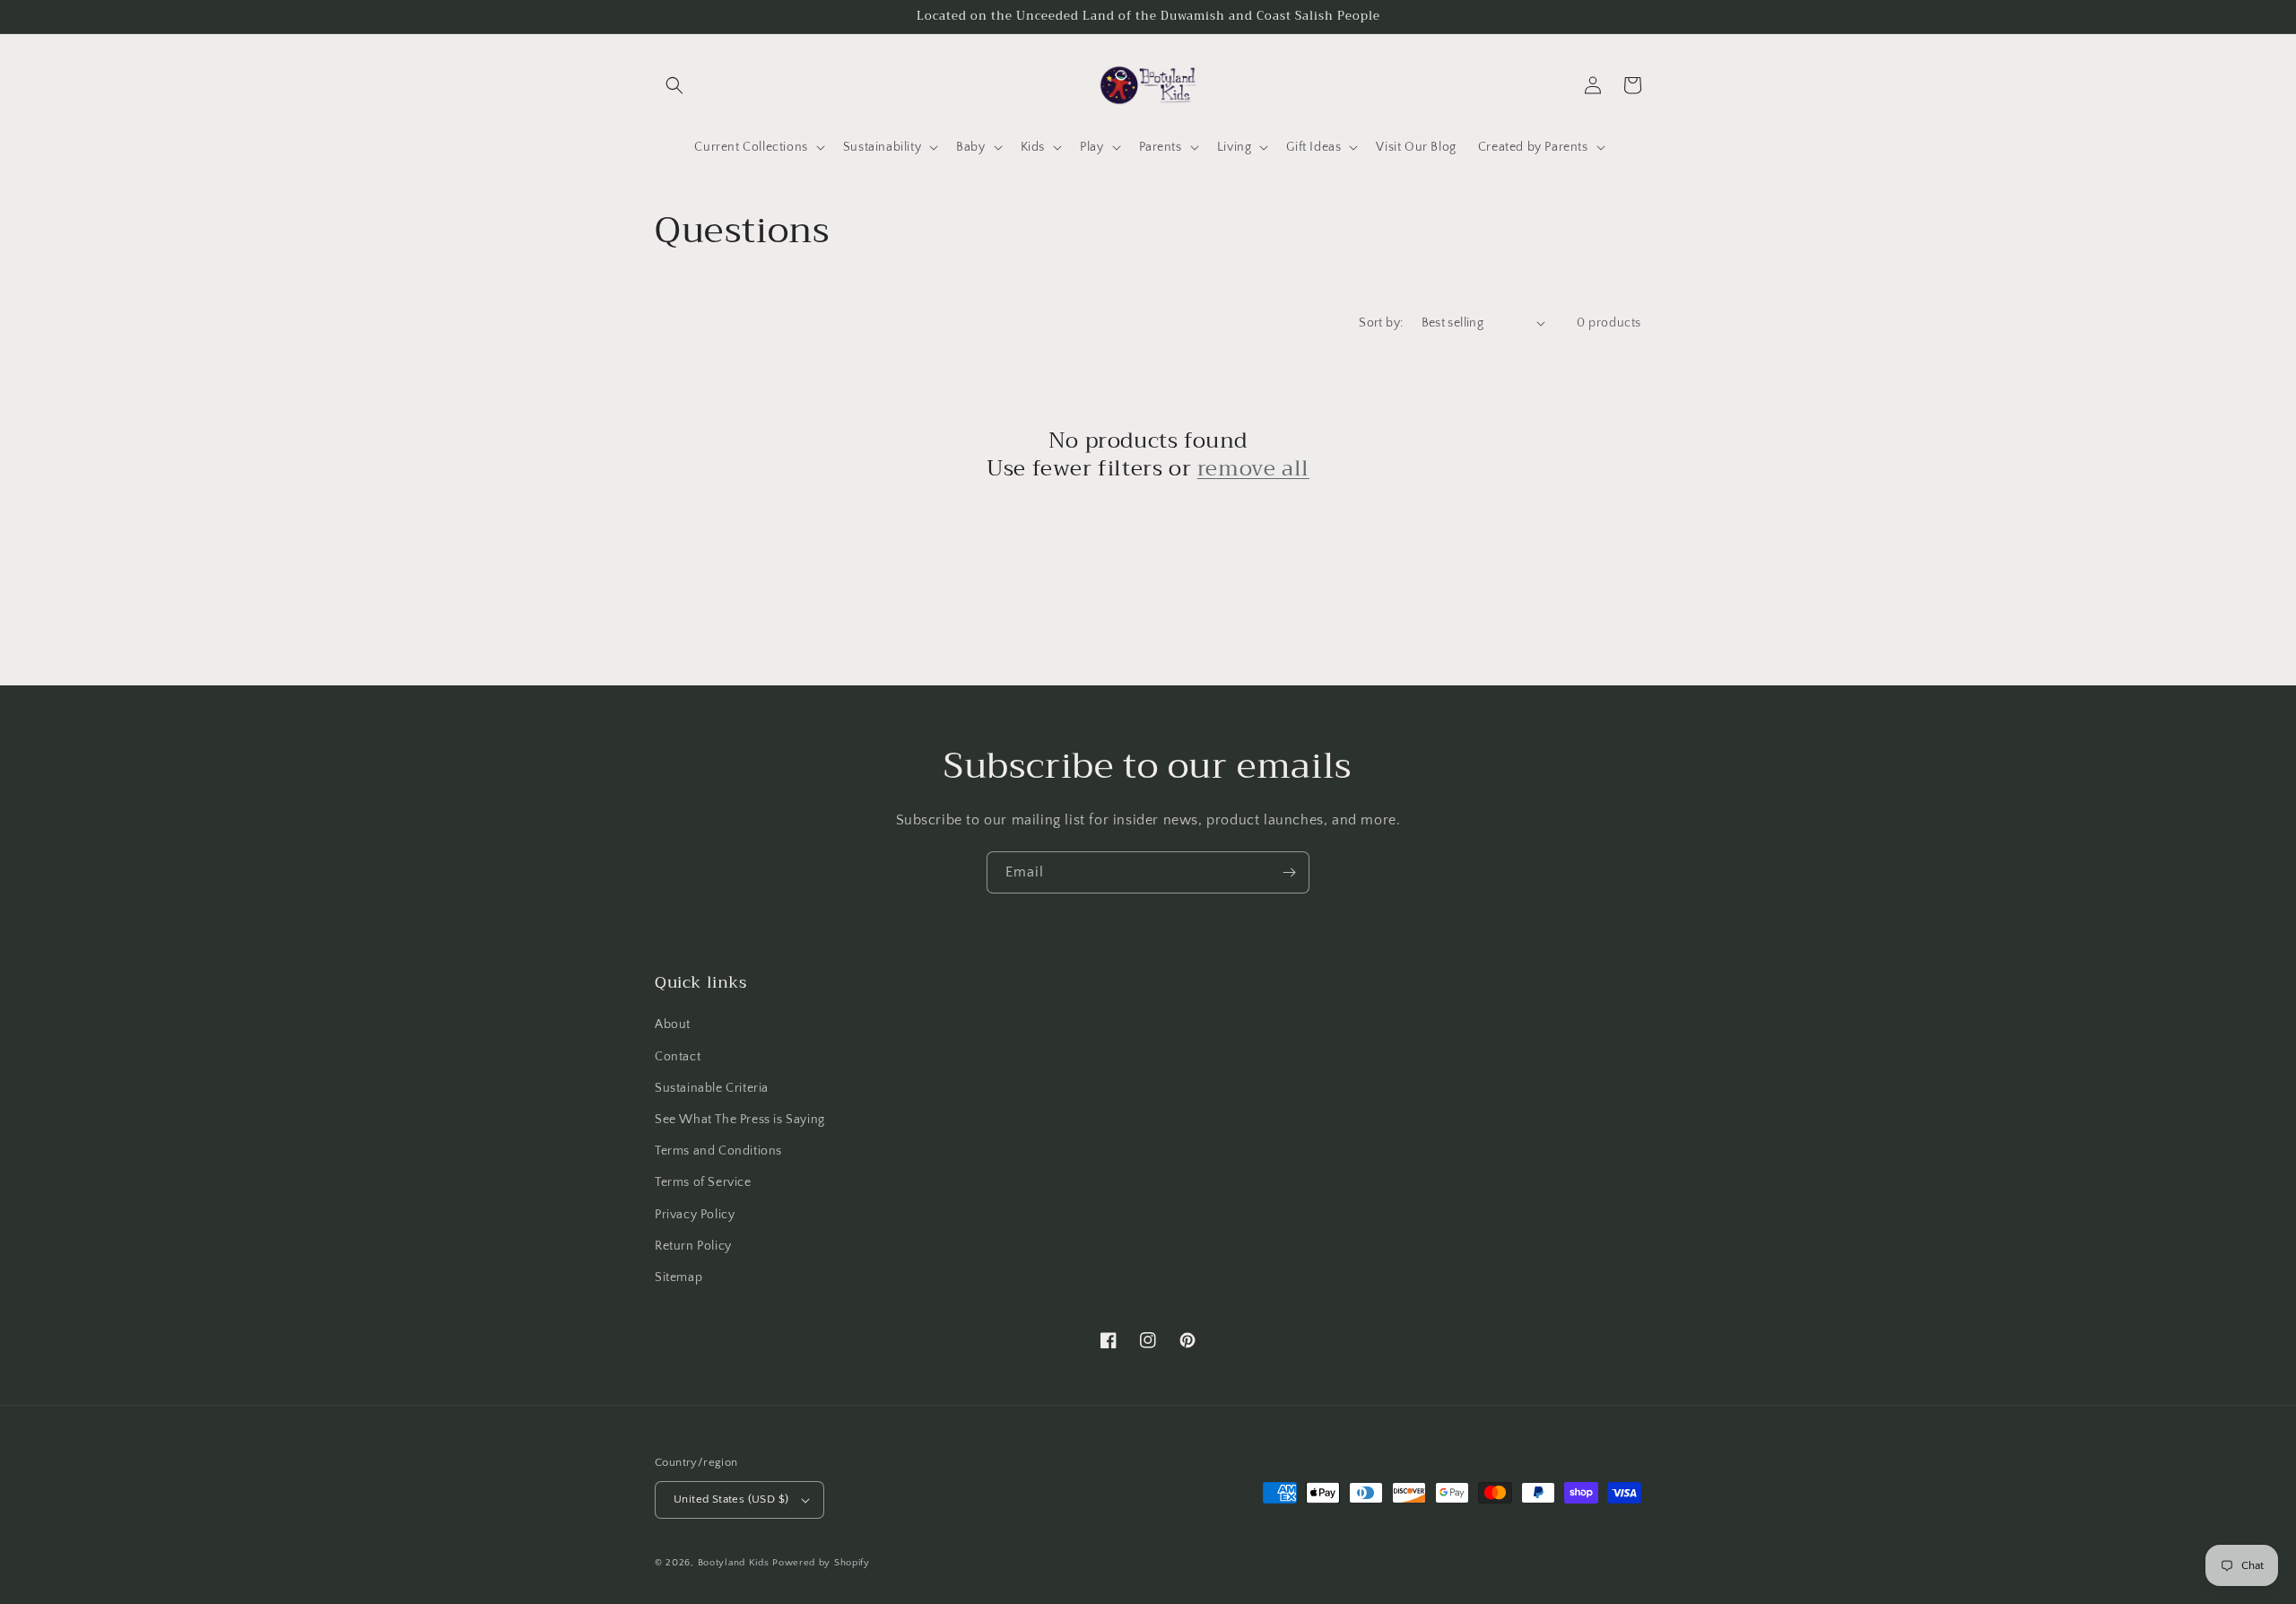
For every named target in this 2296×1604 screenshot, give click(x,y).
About (673, 1024)
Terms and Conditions (718, 1151)
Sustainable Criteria (712, 1088)
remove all (1253, 469)
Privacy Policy (695, 1215)
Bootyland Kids (734, 1563)
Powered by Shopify (821, 1563)
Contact (678, 1057)
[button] (674, 85)
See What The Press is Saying (740, 1120)
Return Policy (693, 1246)
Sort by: (1381, 323)
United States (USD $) (731, 1499)
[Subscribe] (1289, 872)
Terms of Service (703, 1182)
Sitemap (678, 1277)
